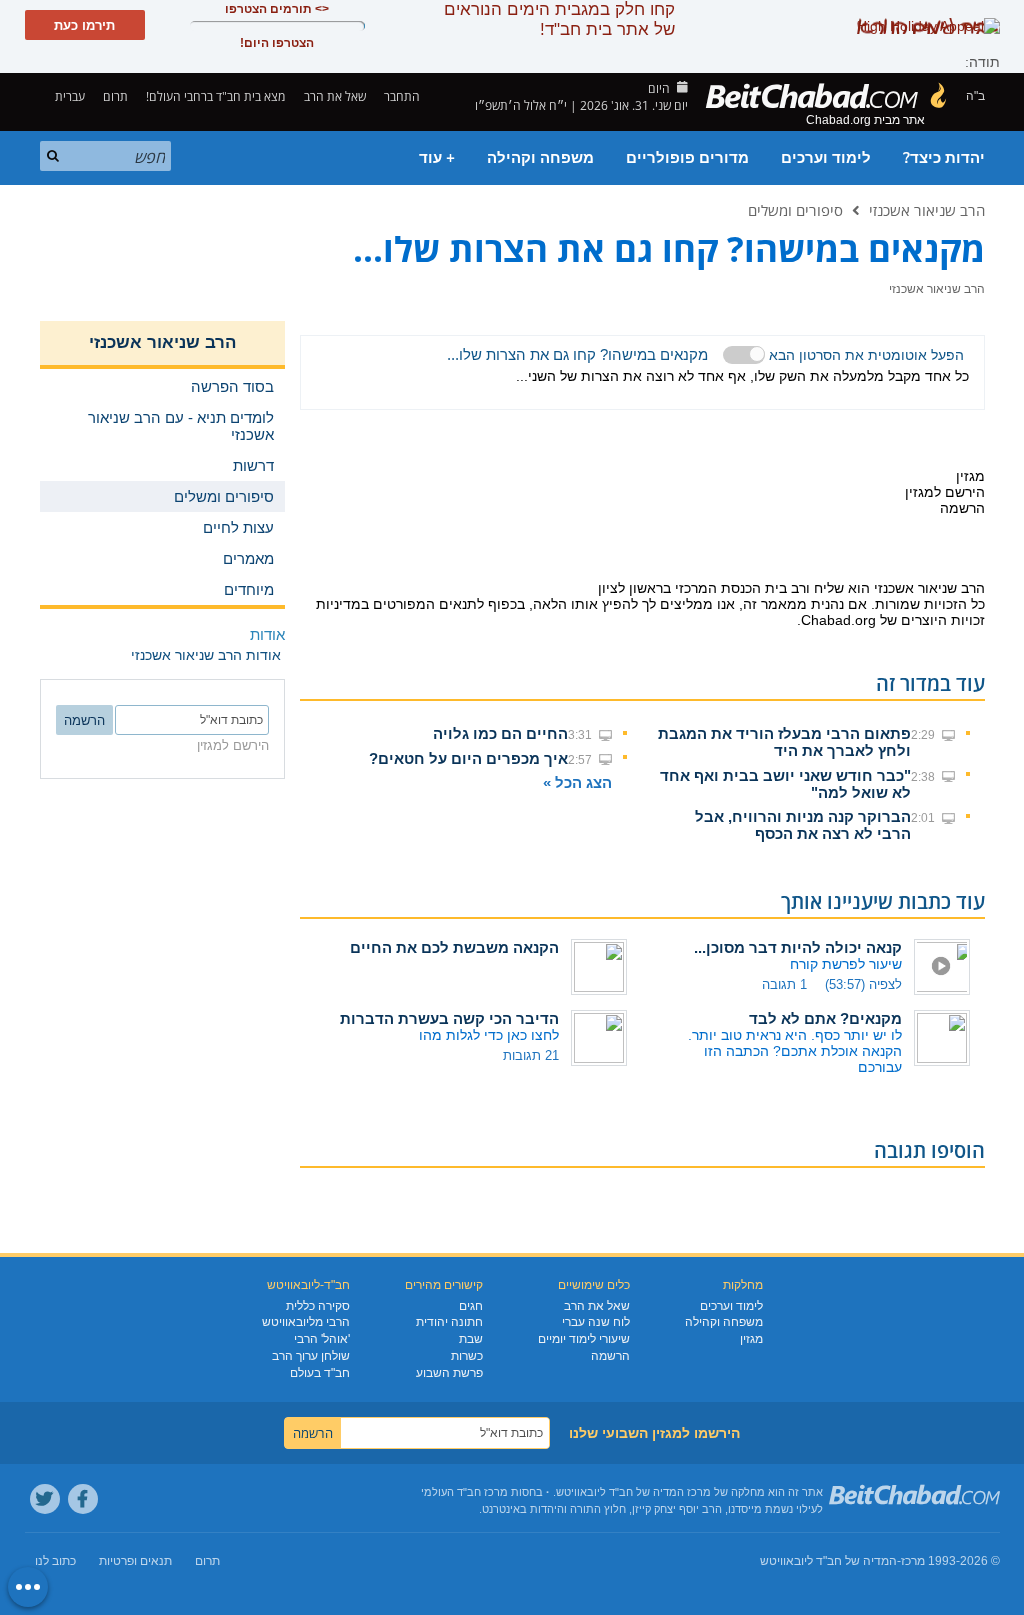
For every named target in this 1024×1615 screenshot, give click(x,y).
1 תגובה (784, 984)
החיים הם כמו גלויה (500, 733)
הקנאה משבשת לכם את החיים (454, 947)
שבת (471, 1339)
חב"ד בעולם (320, 1373)
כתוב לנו (55, 1561)
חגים (471, 1306)
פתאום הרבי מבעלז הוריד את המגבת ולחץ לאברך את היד (784, 742)
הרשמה (610, 1356)
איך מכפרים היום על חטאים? (468, 758)
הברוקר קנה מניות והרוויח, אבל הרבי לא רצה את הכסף (803, 825)
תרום (115, 96)
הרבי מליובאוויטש (306, 1322)
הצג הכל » (577, 782)
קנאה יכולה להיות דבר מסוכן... (798, 947)
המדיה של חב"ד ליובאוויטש (828, 1561)
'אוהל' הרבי (322, 1339)
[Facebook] (83, 1499)
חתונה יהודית (449, 1322)
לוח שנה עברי (596, 1322)
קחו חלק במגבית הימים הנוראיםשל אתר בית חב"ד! (559, 19)
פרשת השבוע (449, 1373)
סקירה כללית (318, 1306)
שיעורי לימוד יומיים (584, 1339)
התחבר (403, 96)
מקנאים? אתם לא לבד (825, 1018)
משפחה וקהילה (540, 158)
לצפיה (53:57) (863, 984)
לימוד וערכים (826, 158)
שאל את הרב (335, 96)
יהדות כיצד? (944, 158)
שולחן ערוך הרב (311, 1356)
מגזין (751, 1339)
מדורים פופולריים (687, 158)
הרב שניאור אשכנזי (927, 210)
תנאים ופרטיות (135, 1561)
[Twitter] (45, 1499)
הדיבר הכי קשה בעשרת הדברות (449, 1018)
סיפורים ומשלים (795, 210)
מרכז (913, 1561)
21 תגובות (531, 1055)
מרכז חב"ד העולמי (464, 1492)
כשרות (467, 1356)
